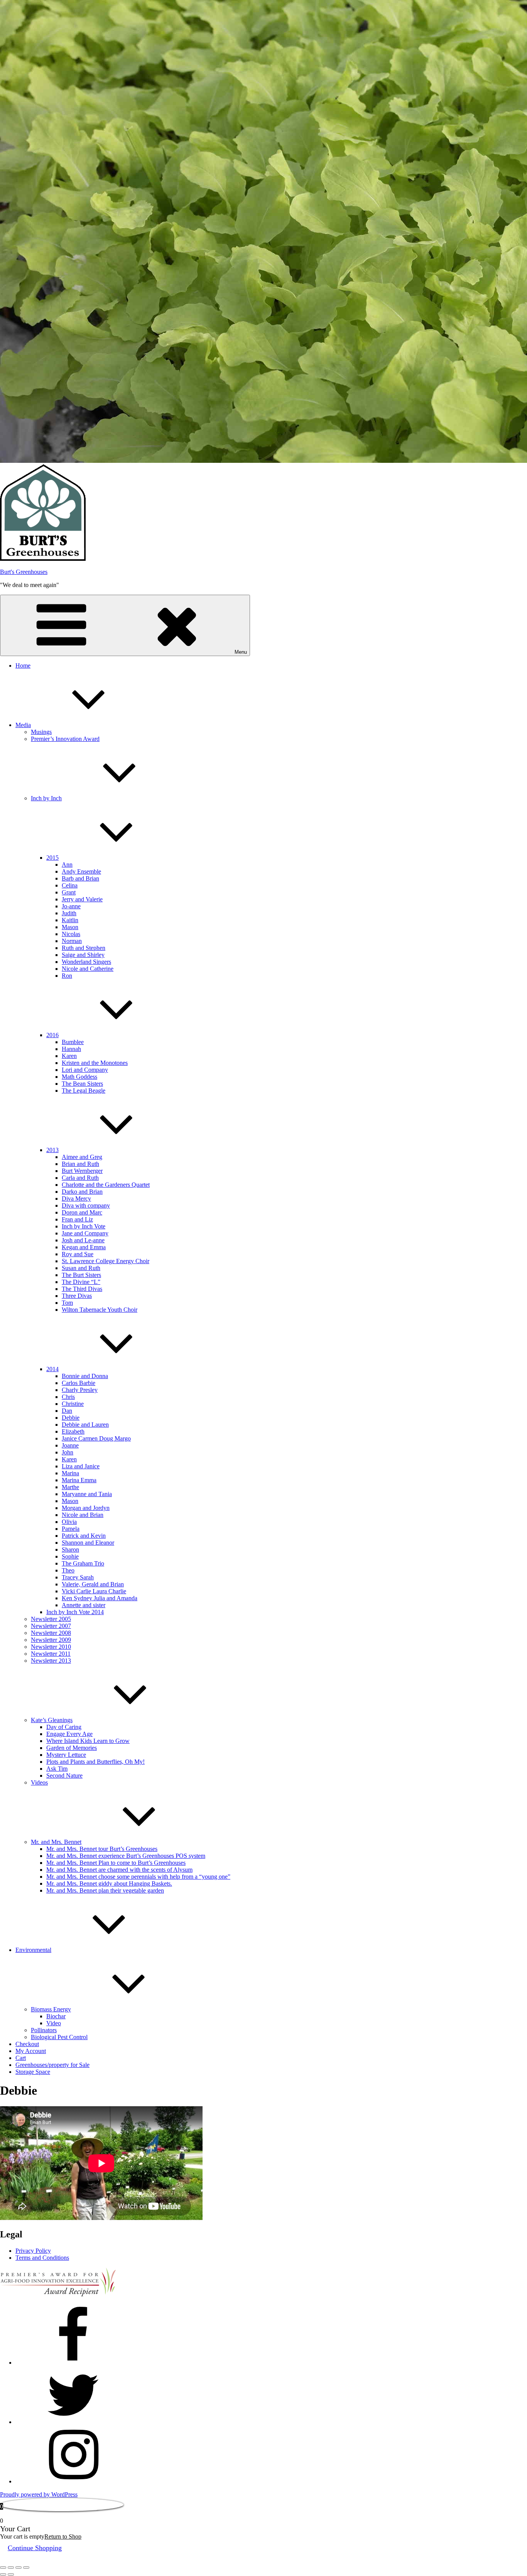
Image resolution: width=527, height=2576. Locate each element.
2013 (52, 1150)
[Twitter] (73, 2422)
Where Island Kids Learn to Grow (88, 1741)
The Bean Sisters (82, 1084)
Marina (70, 1473)
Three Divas (77, 1296)
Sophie (70, 1556)
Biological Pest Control (59, 2037)
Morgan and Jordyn (86, 1508)
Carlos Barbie (79, 1383)
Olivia (69, 1522)
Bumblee (73, 1042)
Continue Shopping (35, 2548)
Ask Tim (57, 1769)
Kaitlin (70, 920)
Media (23, 725)
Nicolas (71, 934)
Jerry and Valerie (82, 899)
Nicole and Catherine (88, 969)
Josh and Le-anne (83, 1240)
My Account (31, 2051)
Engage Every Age (69, 1734)
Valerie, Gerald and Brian (93, 1584)
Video (54, 2023)
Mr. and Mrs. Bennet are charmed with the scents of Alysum (119, 1870)
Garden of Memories (72, 1748)
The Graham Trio (83, 1563)
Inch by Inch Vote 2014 (75, 1612)
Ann (67, 865)
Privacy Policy (33, 2251)
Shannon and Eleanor (88, 1543)
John (68, 1452)
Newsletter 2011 (51, 1654)
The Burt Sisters (81, 1275)
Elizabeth (73, 1431)
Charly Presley (80, 1390)
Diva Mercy (76, 1199)
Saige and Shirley (83, 955)
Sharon (70, 1549)
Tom (67, 1303)
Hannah (71, 1049)
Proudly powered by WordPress (39, 2494)
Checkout (27, 2044)
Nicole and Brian (83, 1515)
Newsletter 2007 (51, 1626)
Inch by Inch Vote (84, 1226)
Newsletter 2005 (51, 1619)
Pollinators (44, 2030)
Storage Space (33, 2072)
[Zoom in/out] (3, 2568)
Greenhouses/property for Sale (52, 2065)
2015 (52, 858)
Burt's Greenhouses (24, 572)
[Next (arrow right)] (11, 2574)
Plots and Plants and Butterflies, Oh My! (95, 1762)
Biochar (56, 2016)
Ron (67, 976)
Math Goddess (79, 1077)
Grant (69, 892)
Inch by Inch (46, 798)
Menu (241, 652)
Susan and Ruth (81, 1268)
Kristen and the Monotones (95, 1063)
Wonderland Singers (86, 962)
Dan (67, 1411)
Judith (69, 913)
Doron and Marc (82, 1212)
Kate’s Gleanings (52, 1720)
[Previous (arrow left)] (3, 2574)
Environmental (33, 1950)
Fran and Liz (77, 1219)
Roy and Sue (78, 1254)
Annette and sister (84, 1605)
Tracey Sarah (78, 1577)
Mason (70, 927)
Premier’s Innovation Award (65, 739)
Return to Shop (63, 2536)
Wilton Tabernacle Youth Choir (100, 1310)
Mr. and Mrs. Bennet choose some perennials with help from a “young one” (138, 1877)
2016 (52, 1035)
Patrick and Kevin (84, 1536)
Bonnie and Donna (85, 1376)
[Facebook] (73, 2363)
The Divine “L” (81, 1282)
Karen (69, 1056)
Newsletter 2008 (51, 1633)
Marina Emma (79, 1480)
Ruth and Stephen (84, 948)
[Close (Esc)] (26, 2568)
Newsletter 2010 (51, 1647)
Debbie (71, 1418)
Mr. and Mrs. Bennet (56, 1842)
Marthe (70, 1487)
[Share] (19, 2568)
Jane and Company (85, 1233)
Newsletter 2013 (51, 1661)
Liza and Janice (81, 1466)
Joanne (70, 1445)
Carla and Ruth (80, 1178)
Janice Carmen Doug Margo (96, 1438)
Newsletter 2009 (51, 1640)
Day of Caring (64, 1727)
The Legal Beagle (84, 1091)
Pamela (71, 1529)
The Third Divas (82, 1289)
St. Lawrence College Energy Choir (106, 1261)
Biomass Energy (51, 2009)
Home (23, 666)
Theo (68, 1570)
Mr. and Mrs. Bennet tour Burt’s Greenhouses (102, 1849)
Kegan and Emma (84, 1247)
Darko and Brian (82, 1192)
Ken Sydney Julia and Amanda (100, 1598)
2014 (52, 1369)
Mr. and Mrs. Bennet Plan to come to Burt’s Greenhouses (116, 1863)
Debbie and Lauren (85, 1425)
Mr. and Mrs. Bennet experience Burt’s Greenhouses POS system (126, 1856)
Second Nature (64, 1776)
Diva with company (86, 1205)
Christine (73, 1404)
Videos (39, 1782)
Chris (68, 1397)
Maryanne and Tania (87, 1494)
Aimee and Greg (82, 1157)
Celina (70, 885)
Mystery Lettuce (66, 1755)
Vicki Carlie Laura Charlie (94, 1591)
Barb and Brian (80, 878)
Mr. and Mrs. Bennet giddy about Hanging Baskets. (109, 1883)
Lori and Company (85, 1070)
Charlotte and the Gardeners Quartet (106, 1185)
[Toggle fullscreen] (11, 2568)
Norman (72, 941)
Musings (41, 732)
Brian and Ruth (80, 1164)
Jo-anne (71, 906)
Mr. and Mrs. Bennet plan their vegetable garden (105, 1890)
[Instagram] (73, 2481)
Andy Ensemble (81, 871)
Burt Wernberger (82, 1171)
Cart (21, 2058)
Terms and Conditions (42, 2258)
